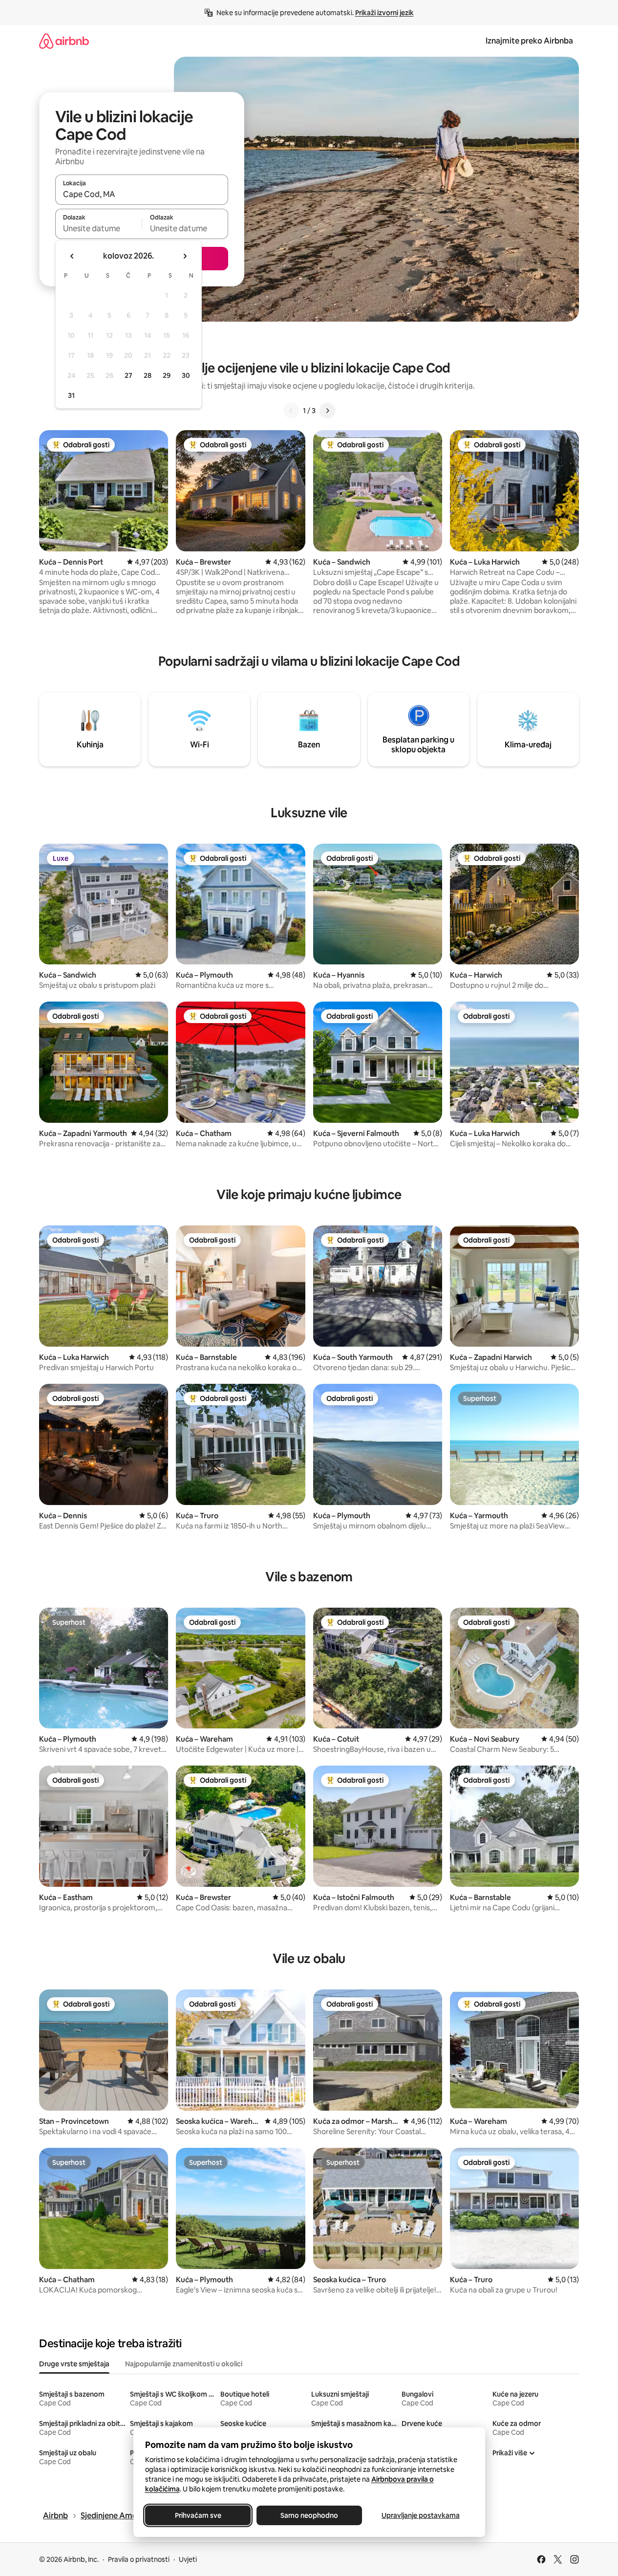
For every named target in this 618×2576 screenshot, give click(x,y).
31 (71, 395)
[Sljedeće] (327, 411)
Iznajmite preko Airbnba (529, 41)
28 (148, 375)
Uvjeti (188, 2559)
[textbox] (98, 228)
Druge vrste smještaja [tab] (74, 2364)
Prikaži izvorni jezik (384, 13)
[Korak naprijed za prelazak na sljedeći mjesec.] (185, 256)
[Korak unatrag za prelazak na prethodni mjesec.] (72, 256)
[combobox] (142, 194)
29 (167, 375)
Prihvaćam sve (198, 2515)
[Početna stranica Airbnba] (64, 41)
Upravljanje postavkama (421, 2515)
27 (128, 375)
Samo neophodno (309, 2515)
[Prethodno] (291, 411)
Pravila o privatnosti (139, 2559)
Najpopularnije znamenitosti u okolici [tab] (184, 2364)
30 (186, 375)
